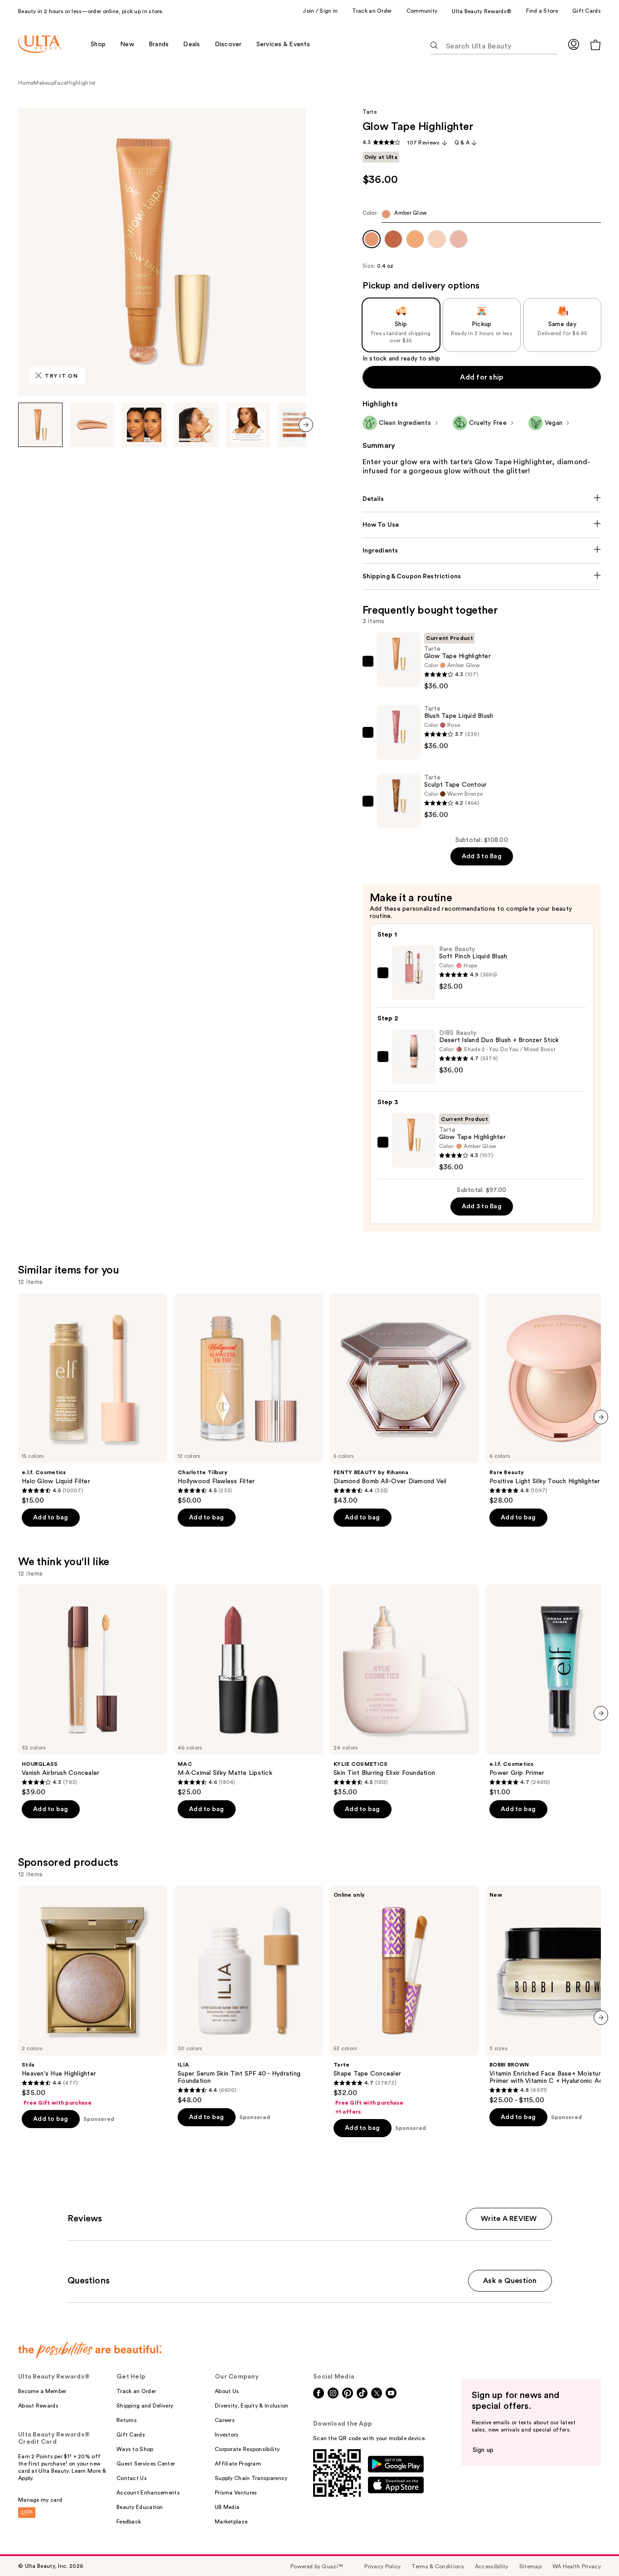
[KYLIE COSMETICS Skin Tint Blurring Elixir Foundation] (404, 1691)
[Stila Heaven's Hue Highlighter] (92, 1996)
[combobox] (482, 216)
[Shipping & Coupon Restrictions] (482, 577)
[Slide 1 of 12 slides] (40, 425)
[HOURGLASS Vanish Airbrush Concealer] (92, 1691)
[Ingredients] (482, 551)
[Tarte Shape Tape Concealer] (404, 2000)
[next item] (306, 425)
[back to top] (592, 2549)
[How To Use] (482, 525)
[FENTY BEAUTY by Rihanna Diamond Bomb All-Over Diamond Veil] (404, 1399)
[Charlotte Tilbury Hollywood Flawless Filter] (248, 1399)
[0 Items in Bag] (595, 45)
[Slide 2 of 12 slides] (92, 425)
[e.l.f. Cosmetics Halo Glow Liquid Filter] (92, 1399)
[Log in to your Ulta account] (574, 44)
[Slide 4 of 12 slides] (196, 425)
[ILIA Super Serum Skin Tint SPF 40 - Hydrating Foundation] (248, 1995)
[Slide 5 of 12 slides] (248, 425)
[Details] (482, 499)
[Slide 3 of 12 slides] (144, 425)
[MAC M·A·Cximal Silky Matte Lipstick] (248, 1691)
